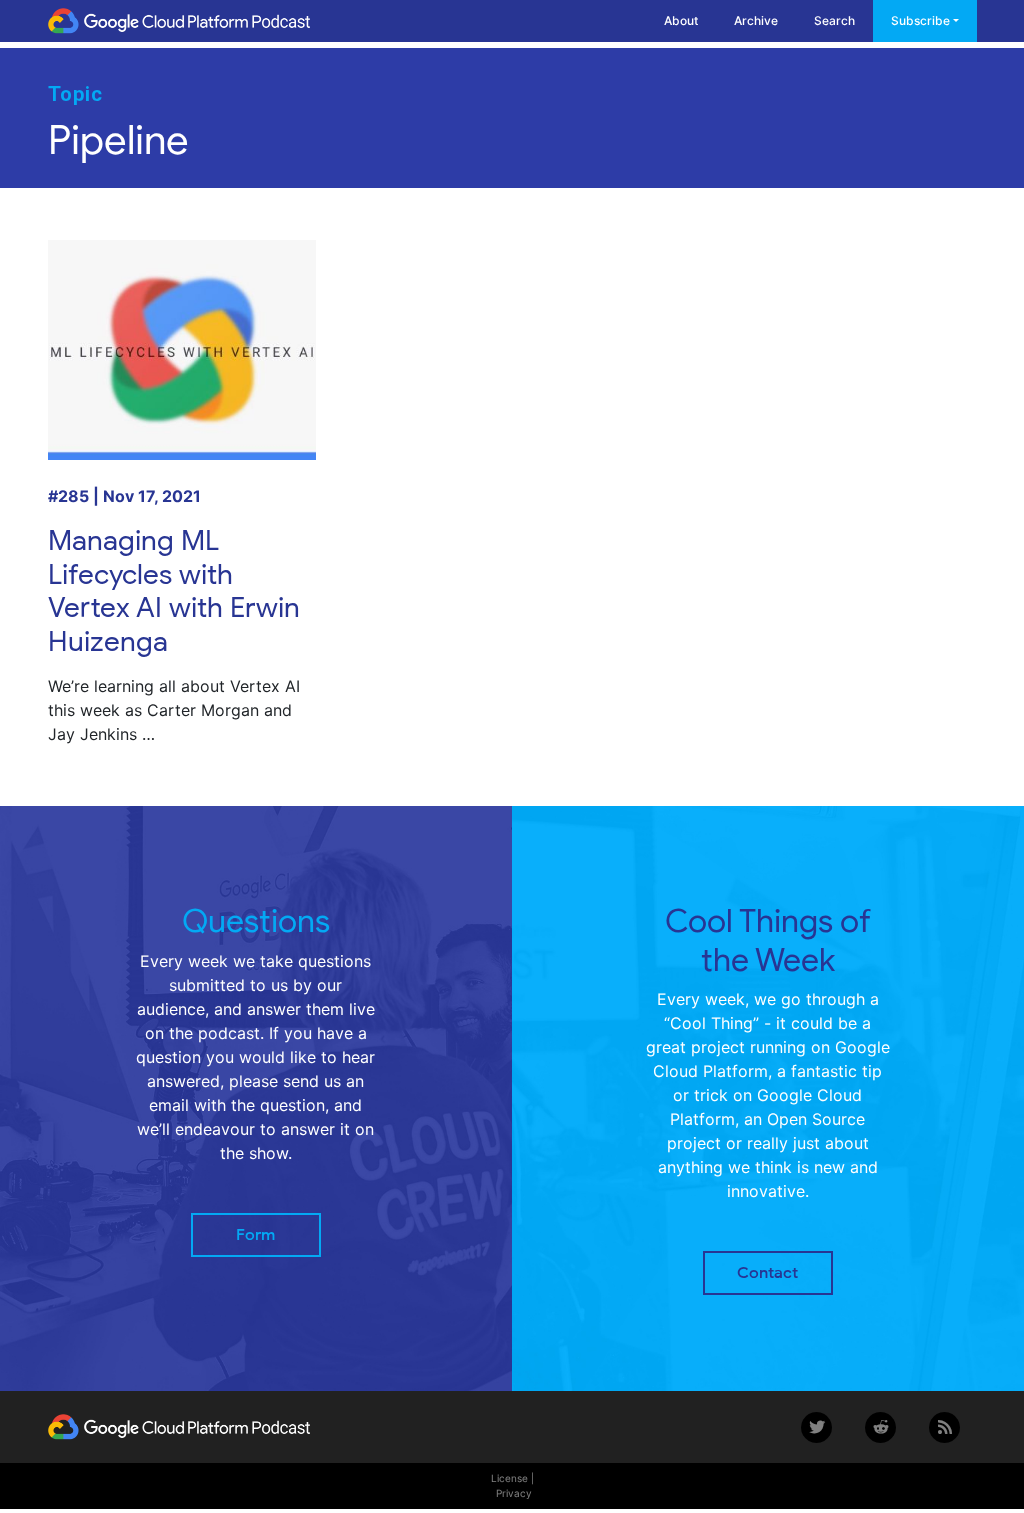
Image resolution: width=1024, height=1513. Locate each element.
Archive (756, 20)
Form (255, 1235)
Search (834, 20)
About (681, 20)
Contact (767, 1273)
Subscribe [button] (920, 20)
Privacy (514, 1493)
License (509, 1478)
